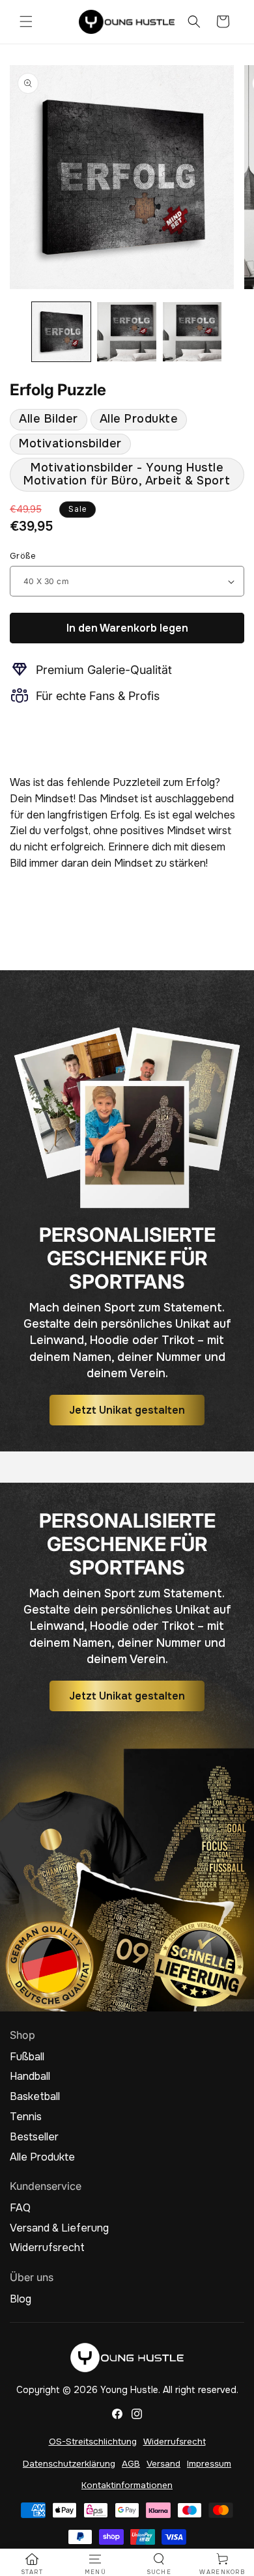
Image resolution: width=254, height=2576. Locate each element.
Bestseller (34, 2137)
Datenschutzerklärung (69, 2464)
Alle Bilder (49, 419)
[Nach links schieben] (14, 335)
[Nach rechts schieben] (240, 335)
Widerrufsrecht (47, 2248)
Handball (30, 2077)
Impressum (209, 2464)
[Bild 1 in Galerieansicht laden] (61, 331)
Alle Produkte (139, 419)
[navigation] (32, 2564)
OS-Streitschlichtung (93, 2442)
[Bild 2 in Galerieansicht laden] (126, 331)
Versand (163, 2464)
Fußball (27, 2057)
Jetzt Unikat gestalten (127, 1409)
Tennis (26, 2117)
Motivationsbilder (70, 443)
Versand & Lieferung (59, 2228)
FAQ (20, 2208)
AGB (131, 2464)
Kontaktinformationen (127, 2485)
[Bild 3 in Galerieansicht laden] (192, 331)
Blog (21, 2299)
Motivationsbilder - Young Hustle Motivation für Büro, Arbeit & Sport (127, 474)
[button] (26, 21)
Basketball (35, 2097)
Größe (23, 556)
